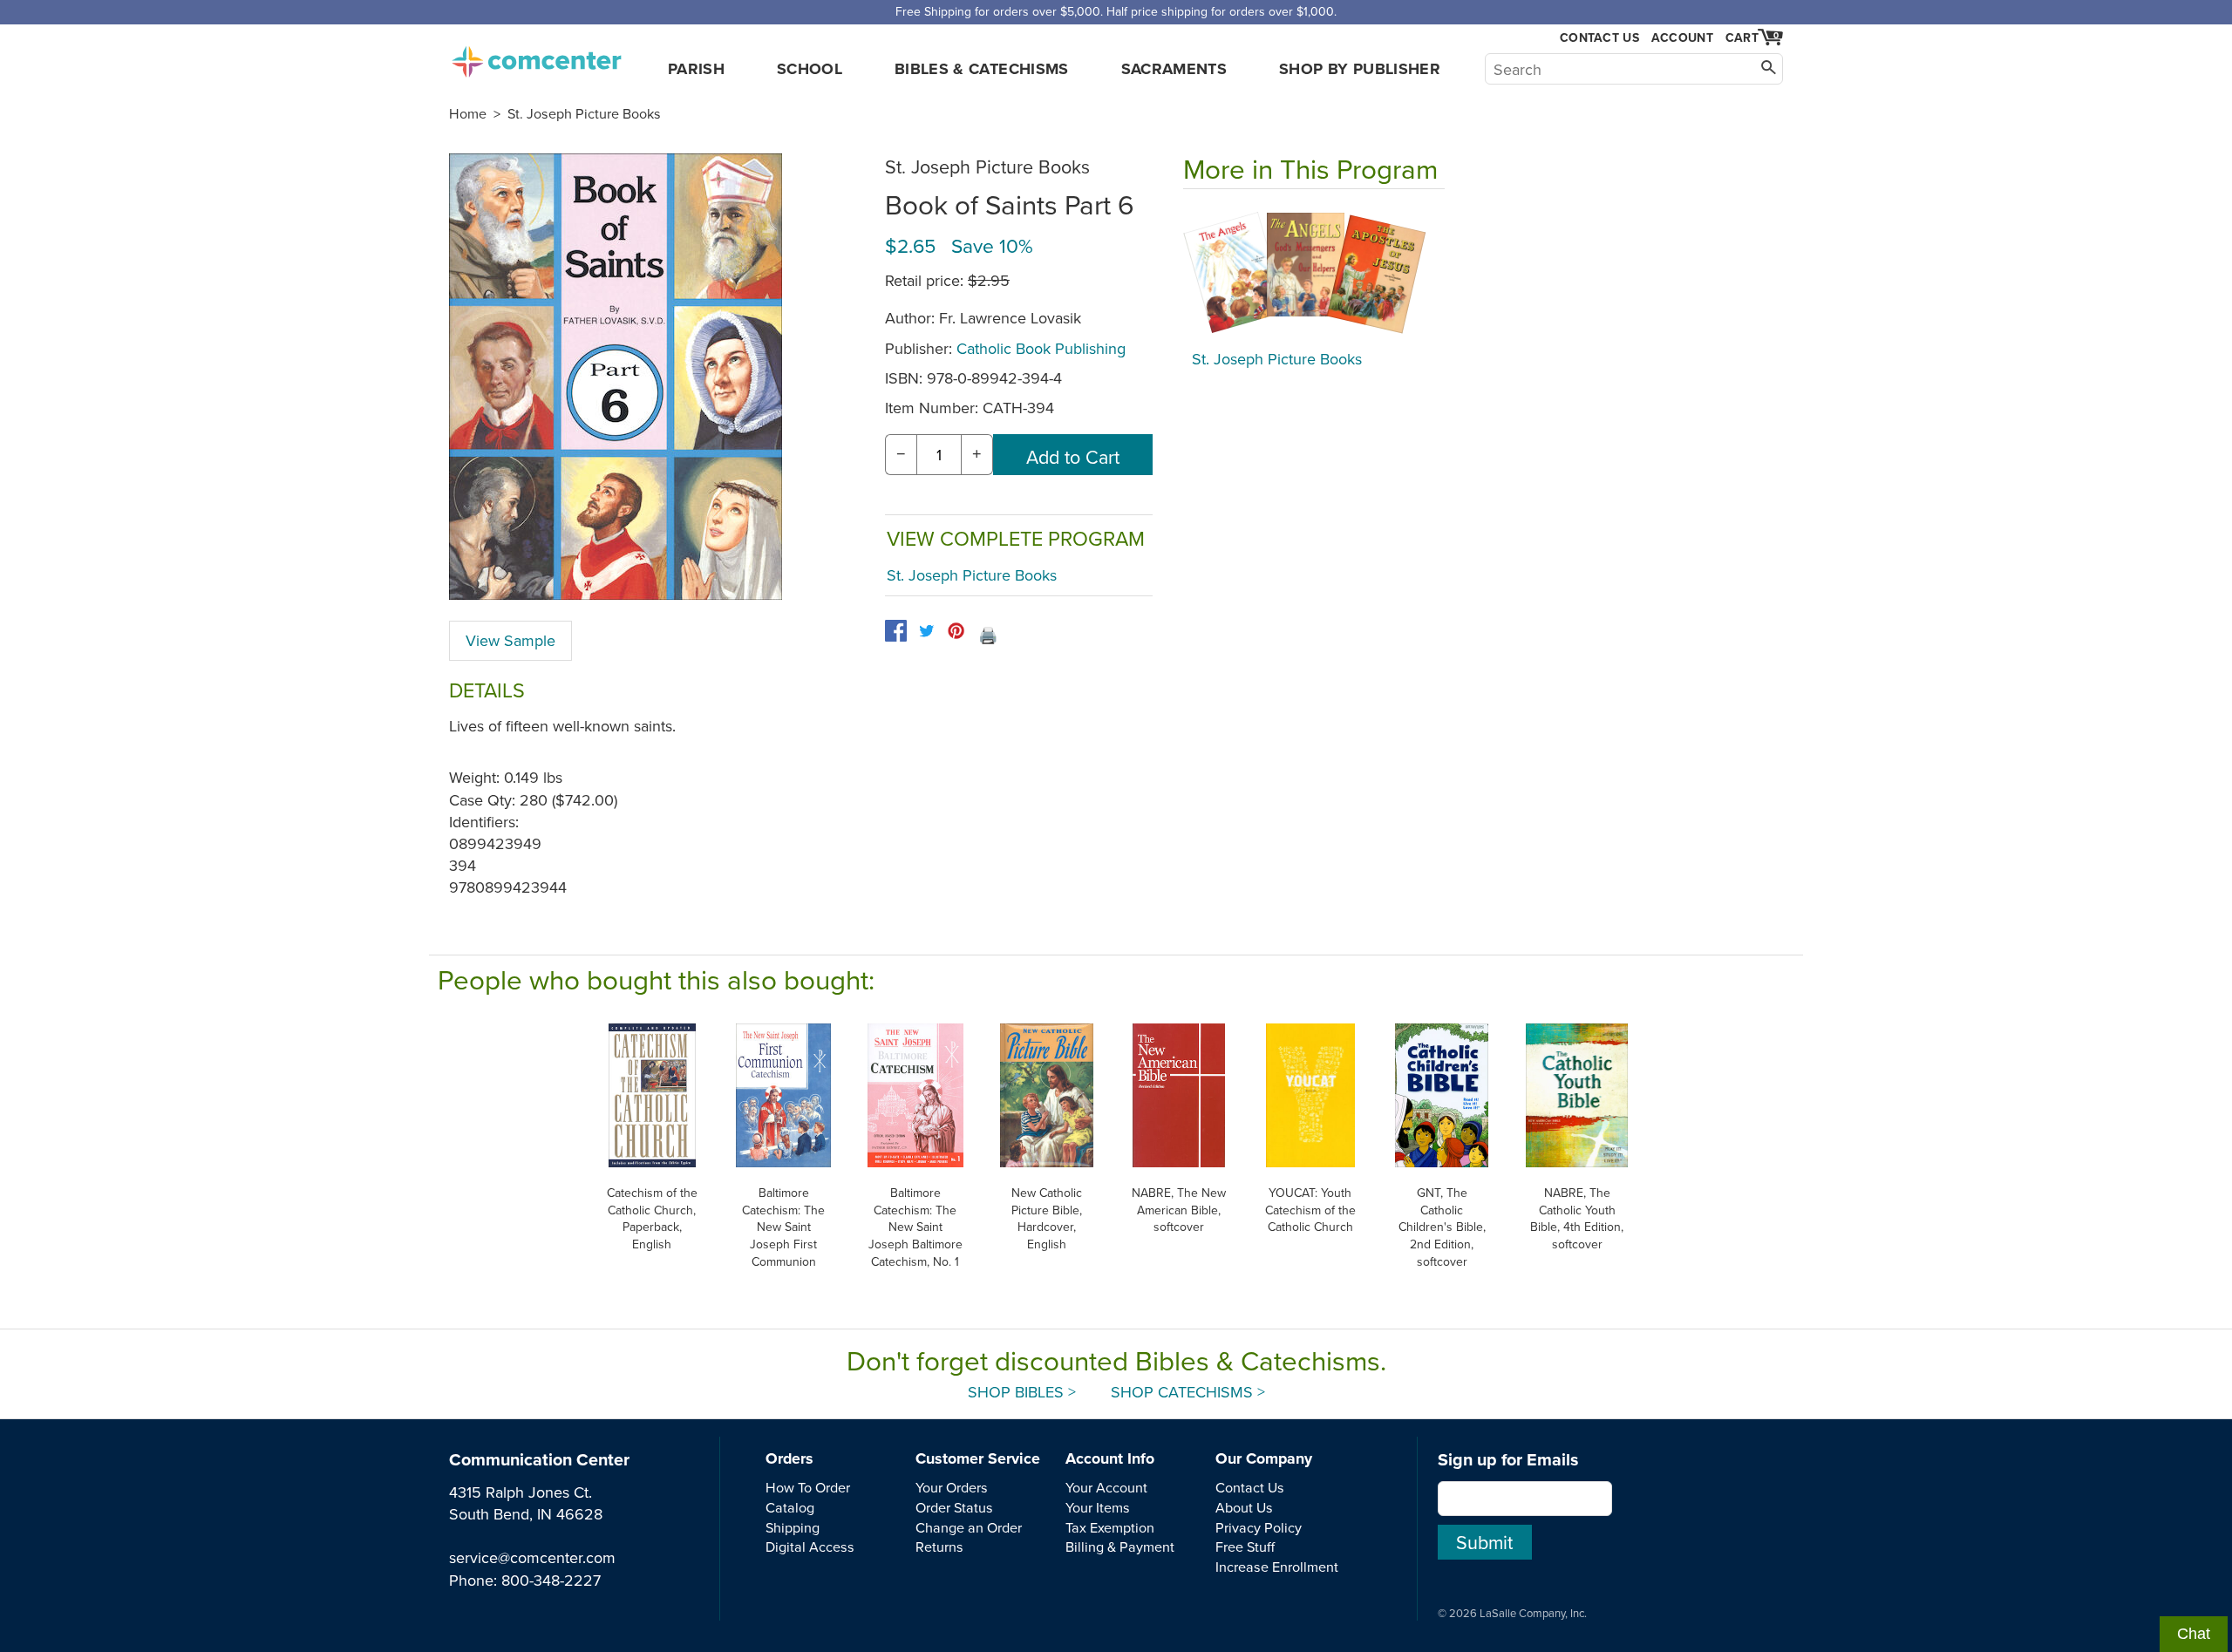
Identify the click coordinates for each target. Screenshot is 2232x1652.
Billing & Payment (1120, 1547)
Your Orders (952, 1487)
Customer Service (978, 1458)
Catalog (790, 1507)
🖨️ (988, 635)
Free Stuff (1245, 1547)
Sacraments (1174, 69)
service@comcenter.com (532, 1557)
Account (1682, 37)
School (810, 69)
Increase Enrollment (1277, 1567)
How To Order (808, 1487)
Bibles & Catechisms (982, 69)
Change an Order (969, 1527)
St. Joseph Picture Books (584, 113)
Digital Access (810, 1547)
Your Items (1098, 1507)
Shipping (793, 1527)
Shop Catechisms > (1188, 1392)
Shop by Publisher (1360, 69)
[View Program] (1314, 274)
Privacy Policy (1259, 1527)
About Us (1244, 1507)
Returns (939, 1547)
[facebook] (896, 631)
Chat (2194, 1634)
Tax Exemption (1110, 1527)
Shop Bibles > (1022, 1392)
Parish (696, 69)
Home (468, 113)
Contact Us (1599, 38)
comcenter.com (536, 57)
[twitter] (926, 631)
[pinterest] (956, 631)
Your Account (1106, 1487)
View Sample (510, 640)
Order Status (954, 1507)
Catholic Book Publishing (1041, 348)
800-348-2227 (551, 1580)
